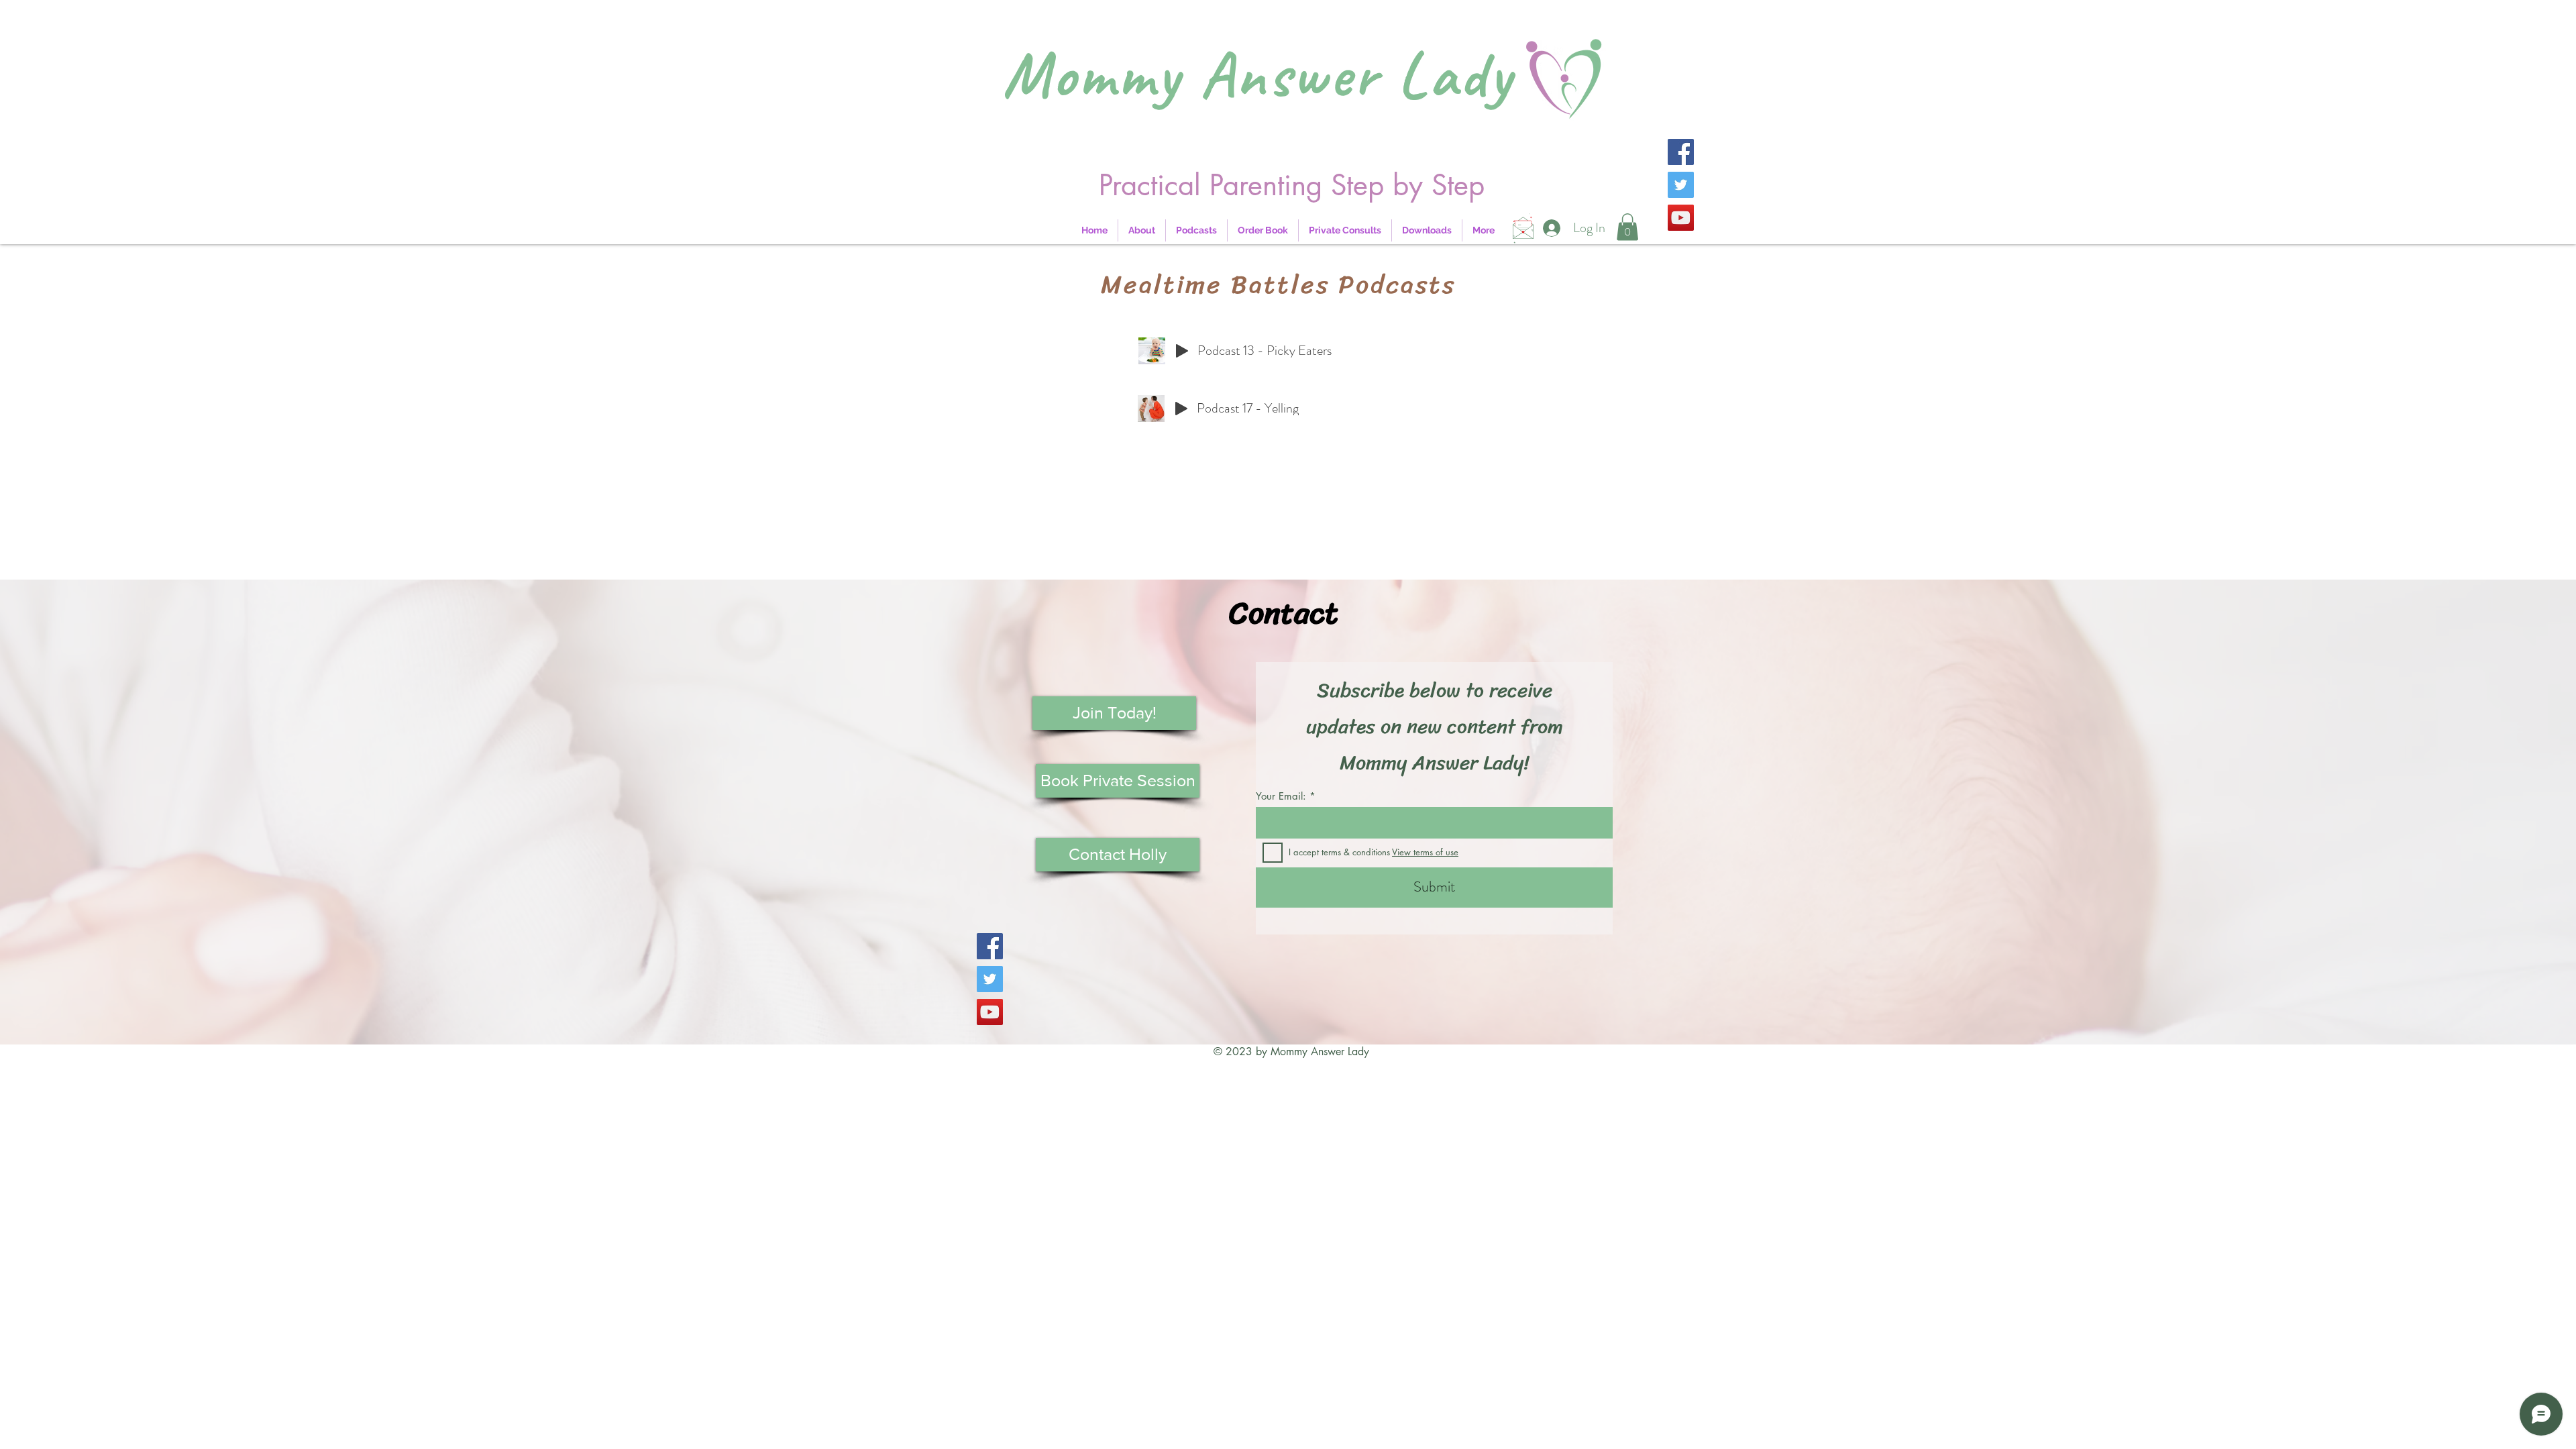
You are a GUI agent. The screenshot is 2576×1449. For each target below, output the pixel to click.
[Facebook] (1681, 152)
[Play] (1182, 351)
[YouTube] (1681, 218)
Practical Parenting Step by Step (1292, 185)
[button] (1627, 227)
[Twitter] (1681, 185)
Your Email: (1281, 796)
